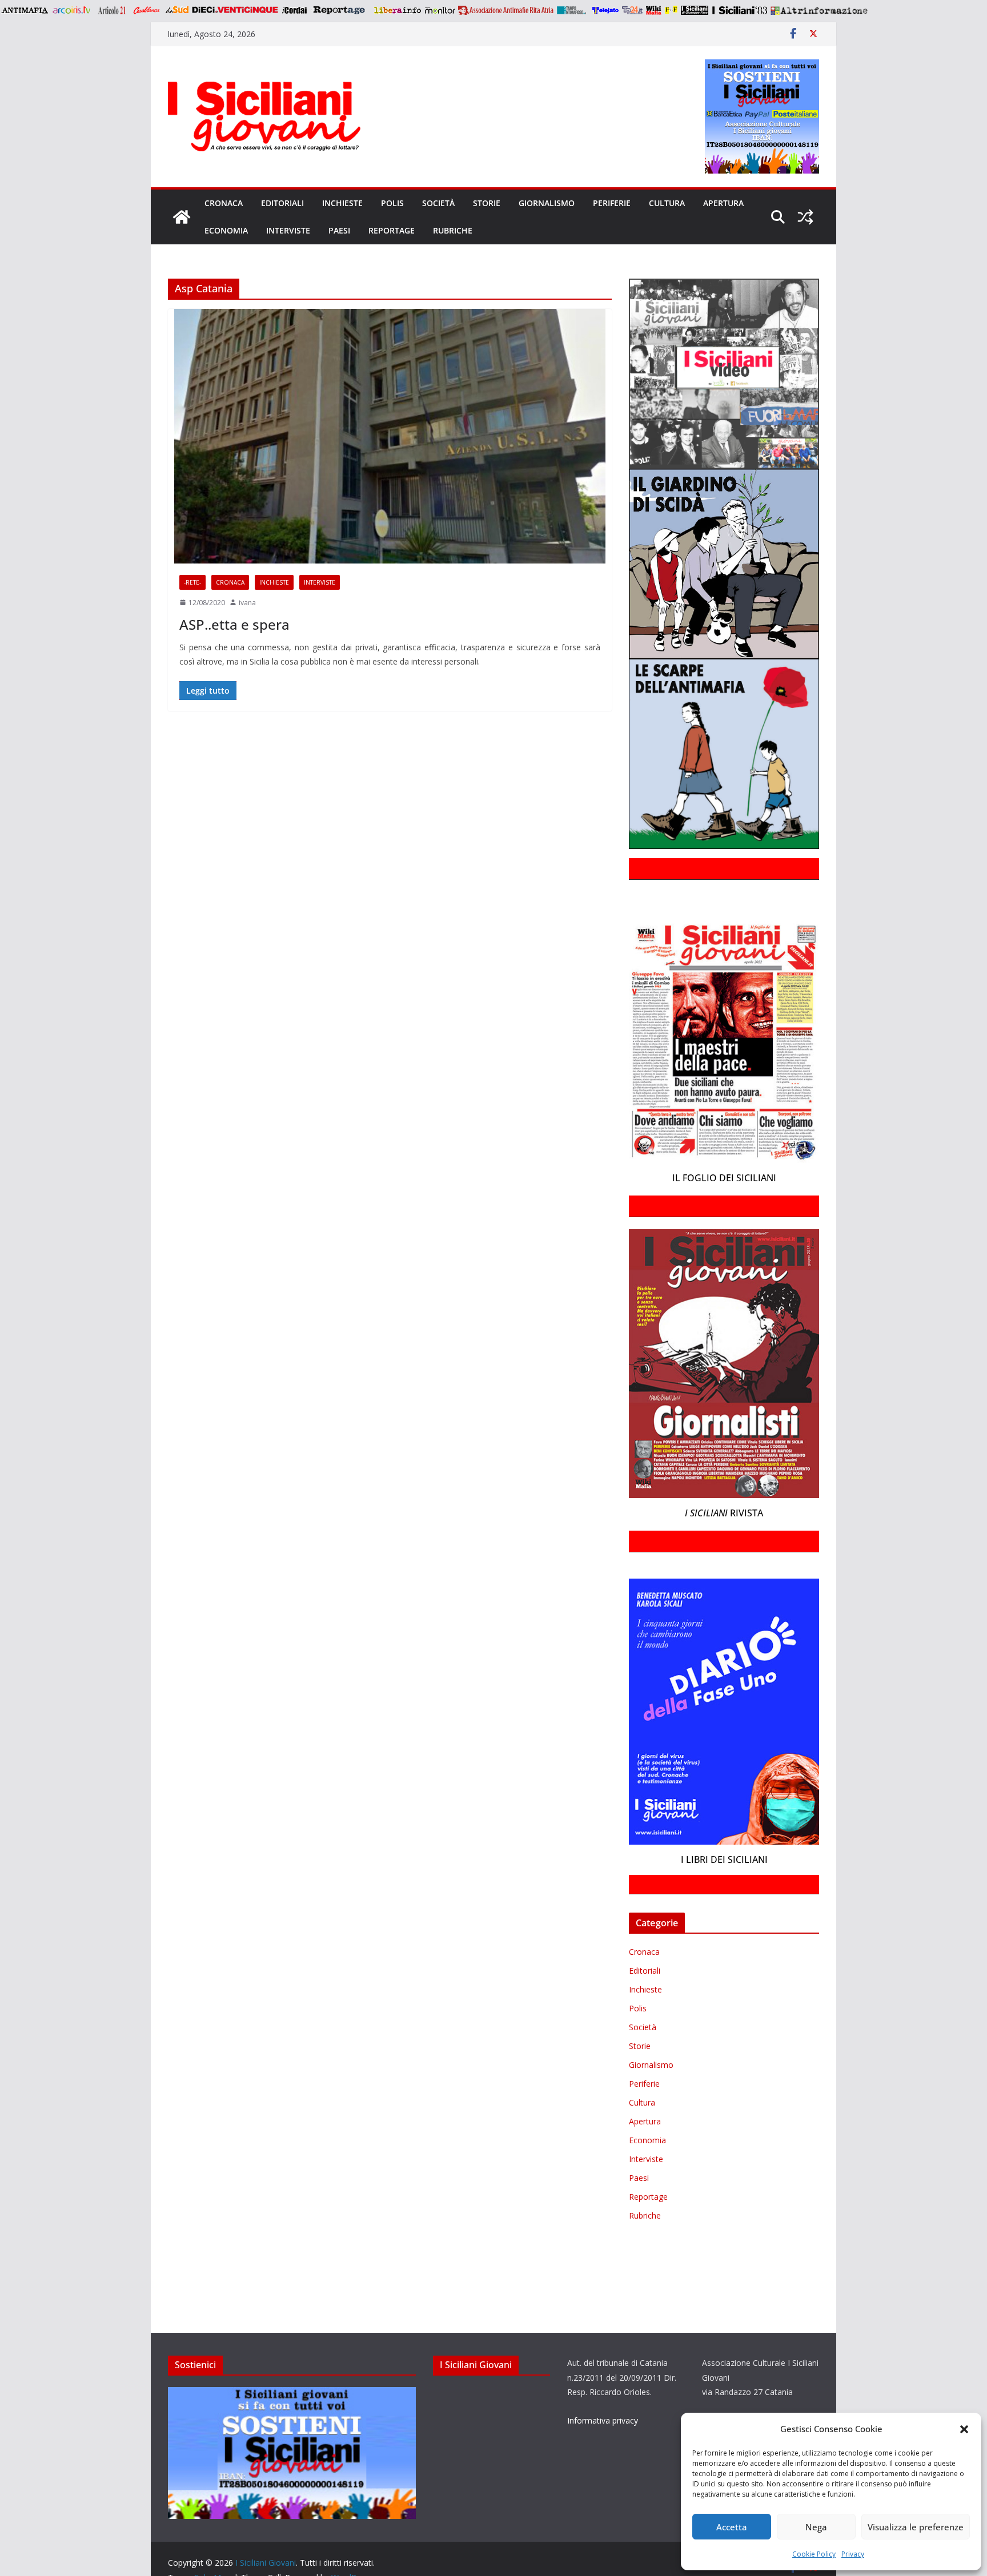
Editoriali (282, 203)
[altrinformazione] (819, 10)
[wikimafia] (654, 10)
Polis (392, 203)
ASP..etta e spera (234, 624)
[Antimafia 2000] (24, 10)
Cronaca (224, 203)
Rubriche (453, 230)
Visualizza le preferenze (916, 2527)
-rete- (192, 582)
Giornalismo (547, 203)
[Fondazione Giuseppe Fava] (671, 10)
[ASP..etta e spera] (390, 436)
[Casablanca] (147, 10)
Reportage (392, 230)
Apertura (723, 203)
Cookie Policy (814, 2554)
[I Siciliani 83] (739, 10)
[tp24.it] (632, 10)
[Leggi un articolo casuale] (805, 217)
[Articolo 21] (113, 10)
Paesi (339, 230)
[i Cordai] (294, 10)
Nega (816, 2527)
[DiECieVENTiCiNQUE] (235, 10)
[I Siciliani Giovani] (182, 217)
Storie (487, 203)
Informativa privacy (603, 2420)
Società (438, 203)
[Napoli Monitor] (440, 10)
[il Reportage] (340, 10)
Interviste (288, 230)
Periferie (612, 203)
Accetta (732, 2527)
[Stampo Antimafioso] (573, 10)
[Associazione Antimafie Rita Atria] (506, 10)
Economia (226, 230)
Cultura (667, 203)
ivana (247, 603)
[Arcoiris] (73, 10)
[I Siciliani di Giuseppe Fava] (695, 10)
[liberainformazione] (397, 10)
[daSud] (177, 10)
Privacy (853, 2554)
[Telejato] (605, 10)
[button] (964, 2429)
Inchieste (342, 203)
